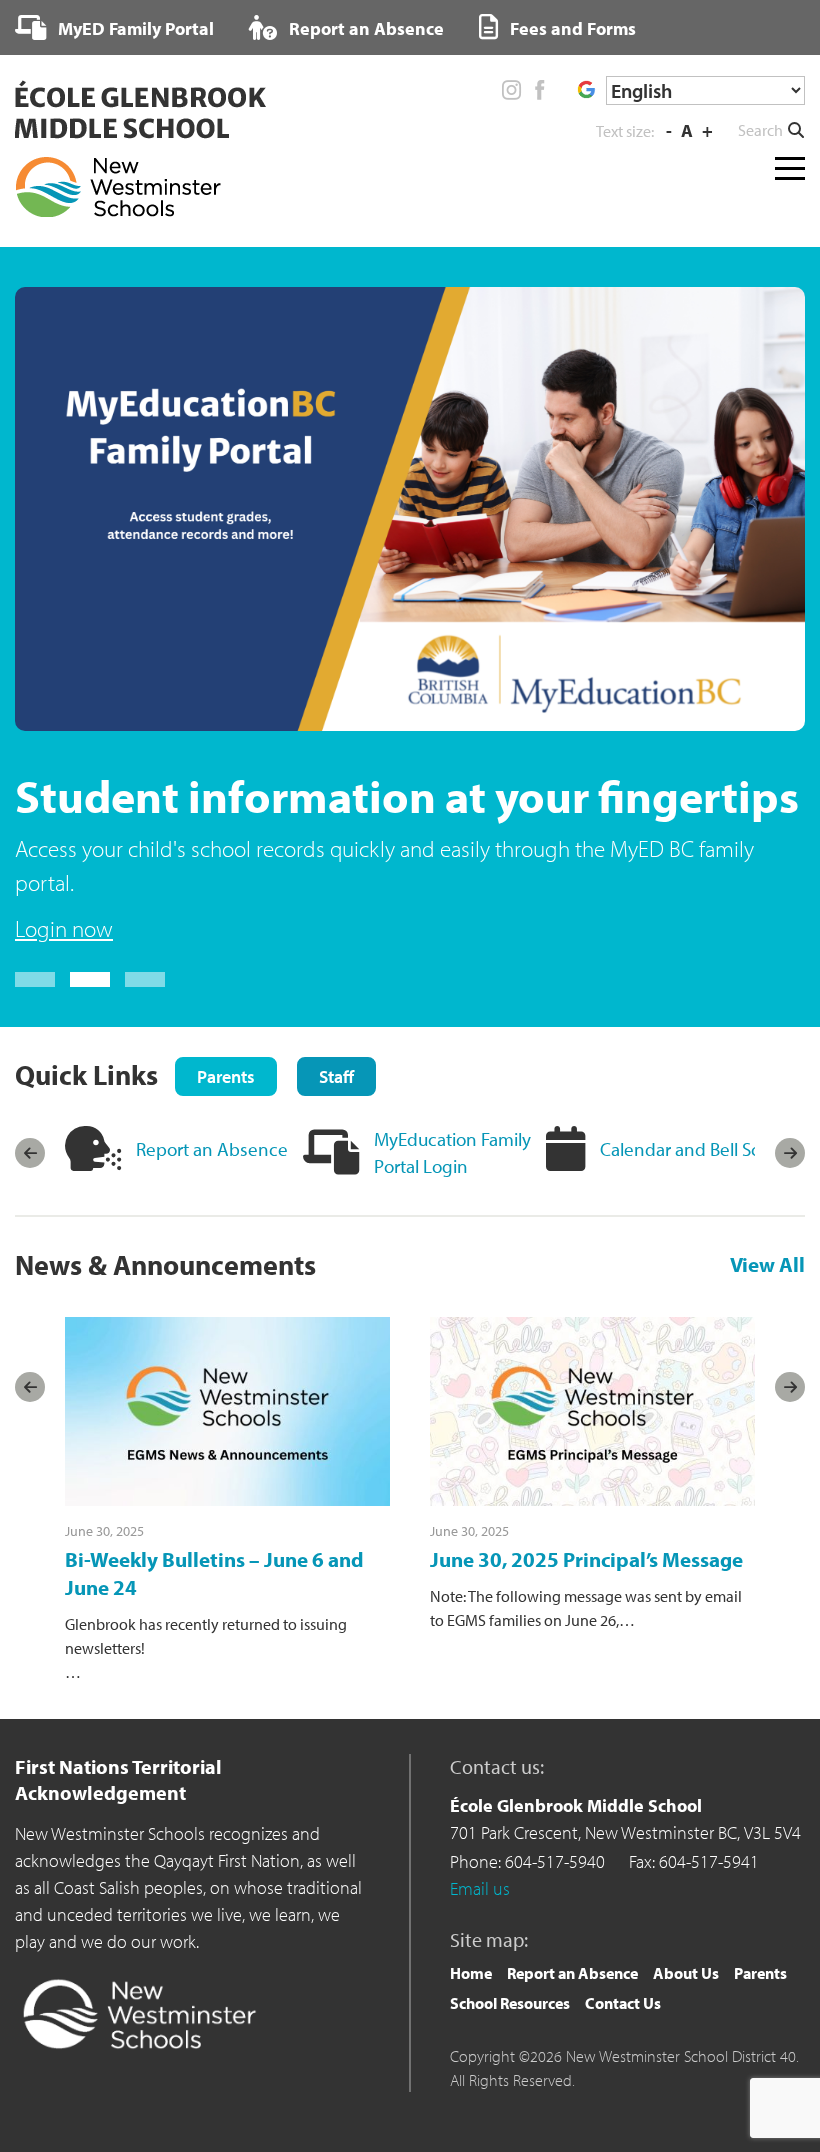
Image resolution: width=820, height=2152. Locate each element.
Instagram (512, 90)
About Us (686, 1973)
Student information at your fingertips (407, 795)
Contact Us (623, 2003)
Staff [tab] (336, 1076)
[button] (771, 130)
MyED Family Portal (134, 28)
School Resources (510, 2003)
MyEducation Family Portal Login (452, 1152)
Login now (64, 928)
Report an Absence (364, 28)
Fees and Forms (571, 28)
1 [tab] (35, 979)
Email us (480, 1888)
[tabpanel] (410, 617)
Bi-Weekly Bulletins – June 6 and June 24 (214, 1572)
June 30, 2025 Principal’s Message (586, 1559)
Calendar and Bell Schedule (708, 1149)
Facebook (539, 90)
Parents (760, 1973)
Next (790, 1153)
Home (471, 1973)
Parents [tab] (226, 1076)
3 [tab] (145, 979)
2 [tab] (90, 979)
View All (767, 1264)
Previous (30, 1153)
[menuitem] (114, 28)
